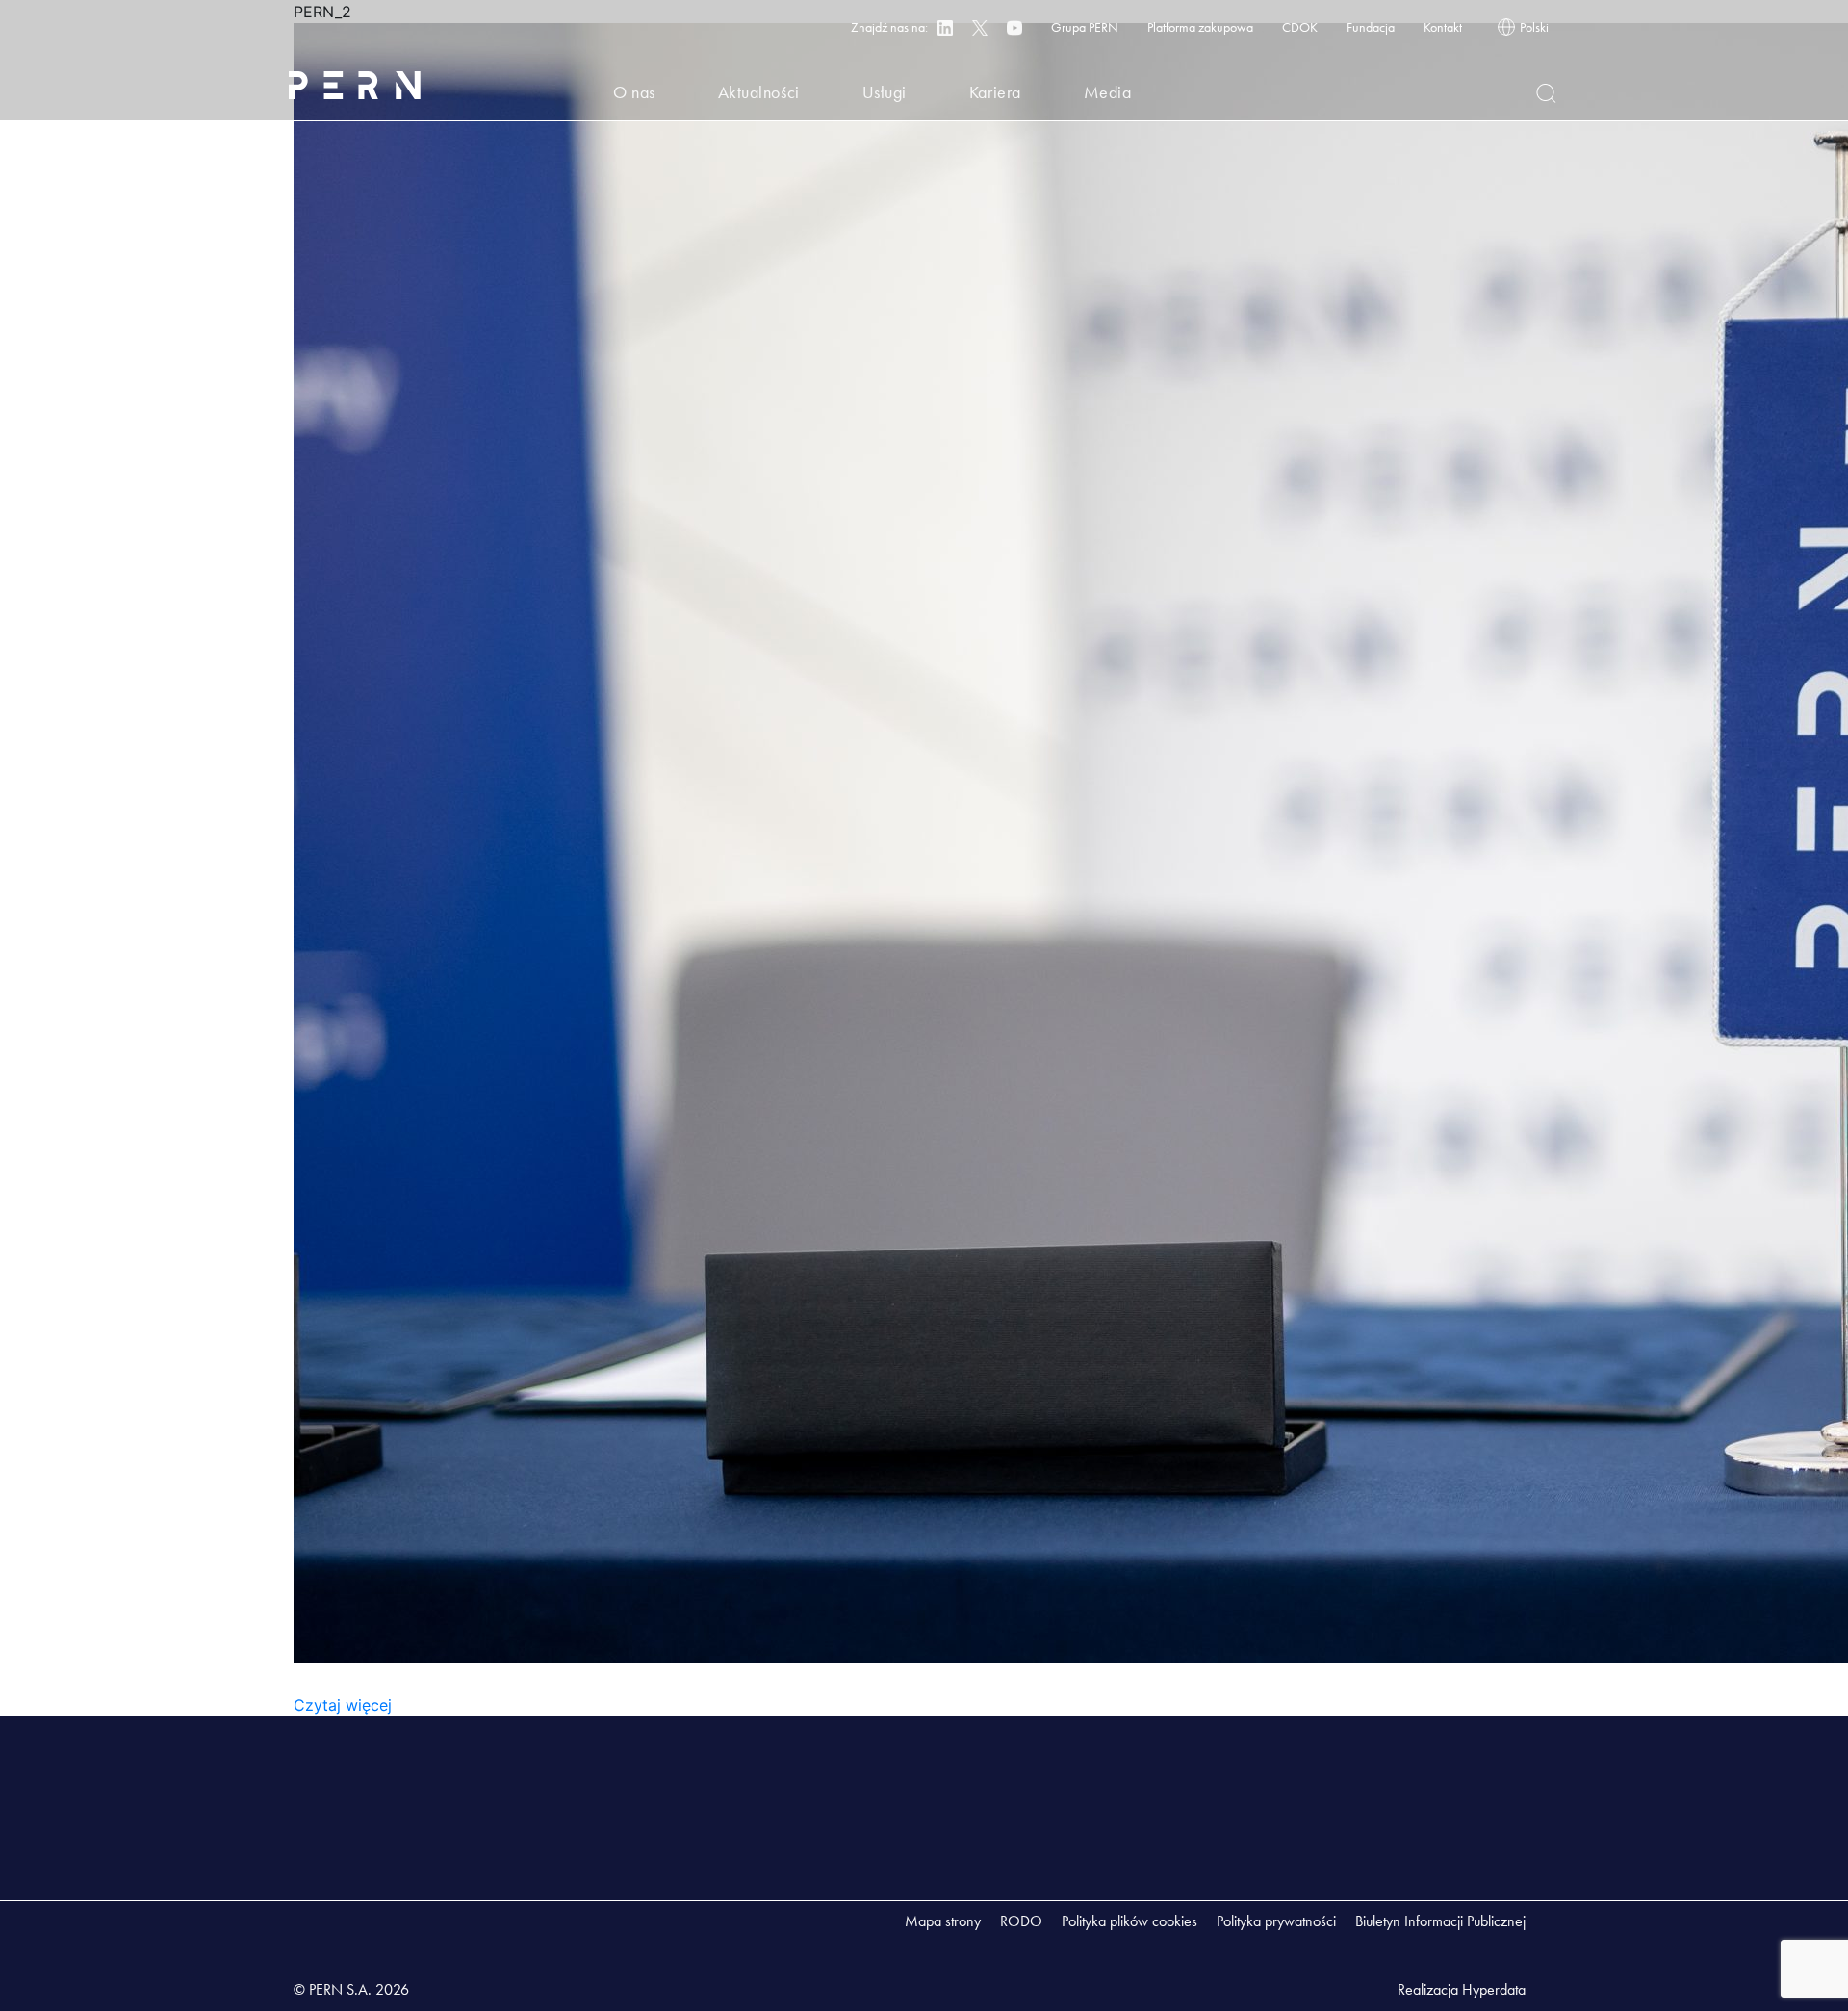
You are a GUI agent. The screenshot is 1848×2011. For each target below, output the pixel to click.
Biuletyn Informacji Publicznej (1440, 1921)
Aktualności (759, 92)
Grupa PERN (1085, 27)
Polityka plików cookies (1129, 1921)
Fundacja (1371, 27)
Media (1108, 92)
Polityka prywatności (1276, 1921)
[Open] (1546, 93)
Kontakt (1443, 27)
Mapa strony (943, 1921)
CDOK (1300, 27)
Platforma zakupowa (1200, 27)
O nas (634, 92)
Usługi (885, 92)
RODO (1021, 1921)
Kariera (995, 92)
